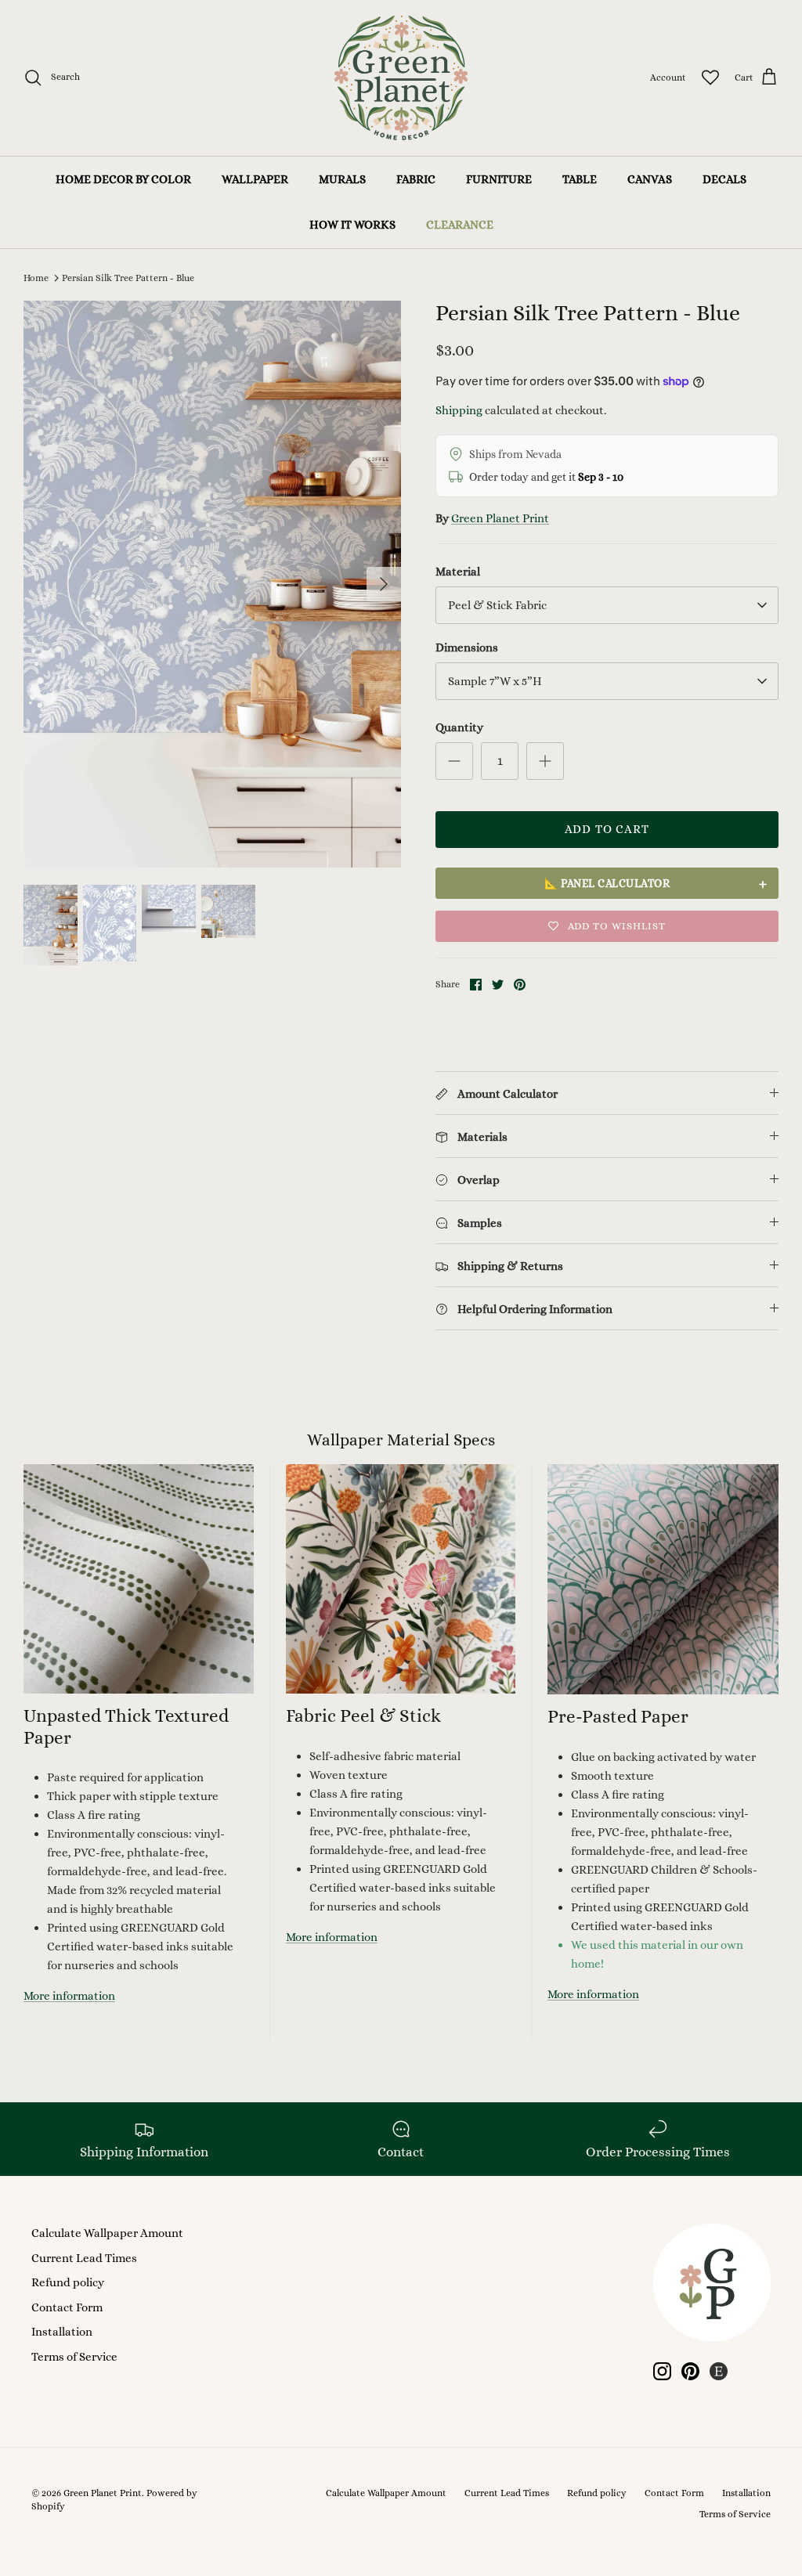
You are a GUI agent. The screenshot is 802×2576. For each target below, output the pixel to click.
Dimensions (467, 648)
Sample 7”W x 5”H (495, 681)
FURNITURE (499, 179)
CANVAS (650, 179)
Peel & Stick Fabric (497, 605)
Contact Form (67, 2307)
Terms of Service (74, 2357)
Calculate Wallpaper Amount (107, 2233)
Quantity (459, 727)
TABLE (580, 179)
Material (458, 572)
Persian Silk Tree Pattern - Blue (128, 278)
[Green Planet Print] (401, 78)
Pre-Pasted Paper (618, 1716)
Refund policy (68, 2282)
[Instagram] (662, 2371)
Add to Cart (607, 829)
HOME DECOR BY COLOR (123, 179)
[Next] (384, 584)
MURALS (342, 179)
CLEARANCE (460, 225)
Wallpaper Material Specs (401, 1440)
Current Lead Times (84, 2258)
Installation (62, 2332)
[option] (212, 584)
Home (36, 278)
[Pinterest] (690, 2371)
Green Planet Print (500, 518)
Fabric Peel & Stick (363, 1716)
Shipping (459, 410)
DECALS (724, 179)
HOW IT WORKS (352, 225)
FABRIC (416, 179)
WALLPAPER (255, 179)
